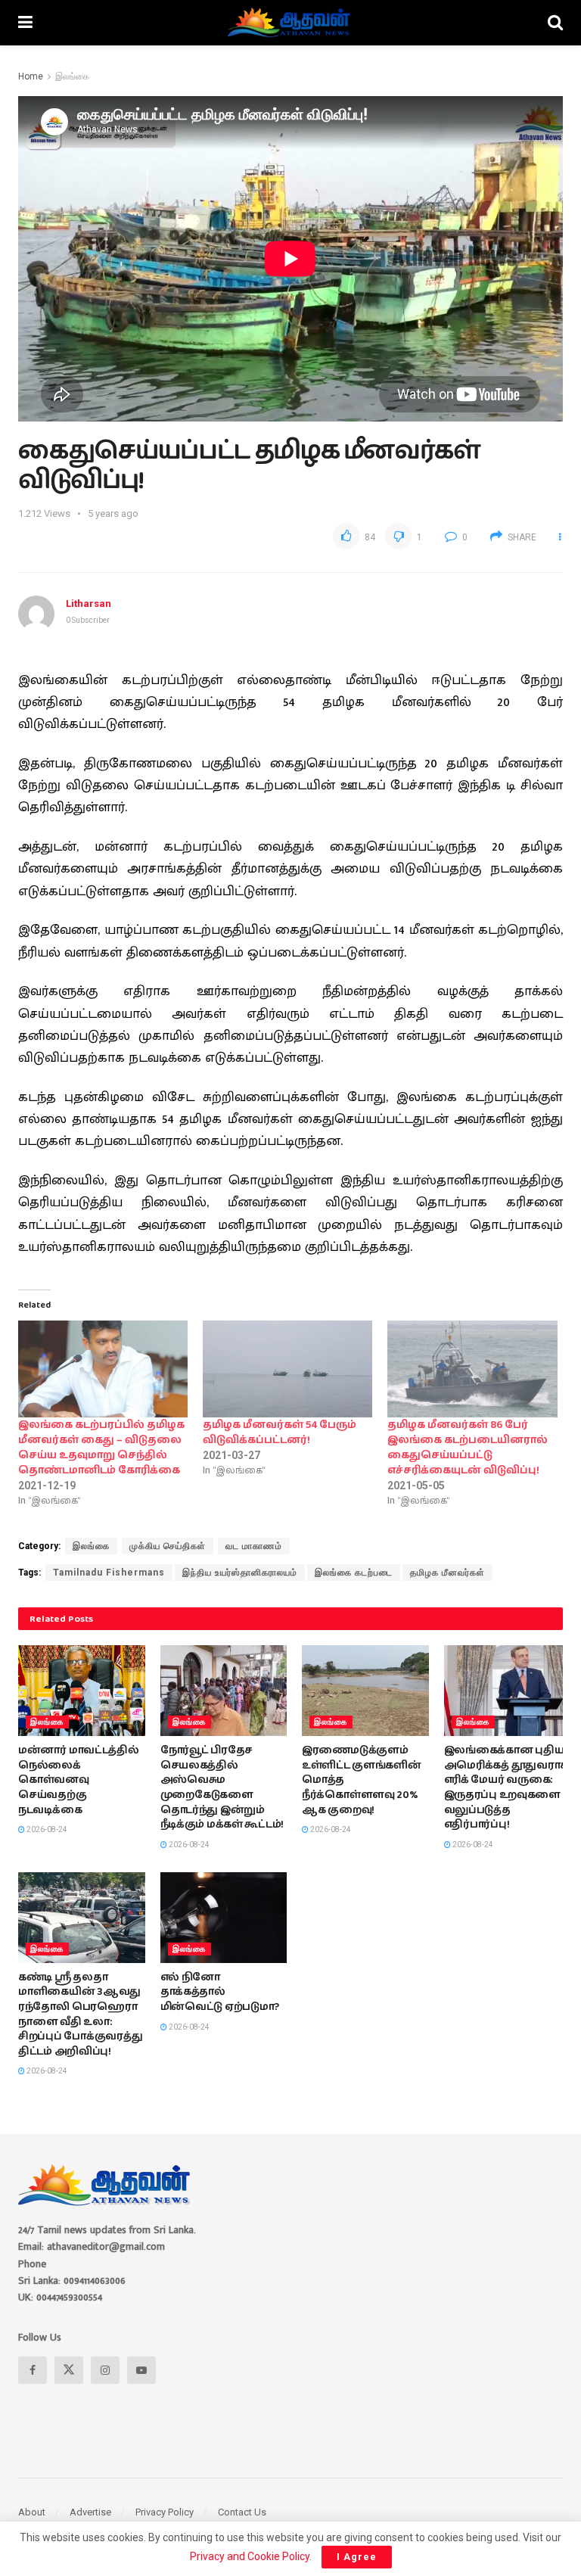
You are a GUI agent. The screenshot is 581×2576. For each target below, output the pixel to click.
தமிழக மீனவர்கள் (447, 1573)
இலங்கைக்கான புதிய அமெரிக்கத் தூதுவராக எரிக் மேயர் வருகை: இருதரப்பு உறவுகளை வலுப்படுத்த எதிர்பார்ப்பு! (506, 1787)
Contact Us (242, 2512)
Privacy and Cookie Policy (250, 2556)
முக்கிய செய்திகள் (168, 1546)
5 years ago (113, 513)
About (32, 2512)
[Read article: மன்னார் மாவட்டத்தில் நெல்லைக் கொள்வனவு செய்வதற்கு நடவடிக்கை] (82, 1691)
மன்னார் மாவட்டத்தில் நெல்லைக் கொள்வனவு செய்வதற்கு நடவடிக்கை (79, 1780)
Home (31, 76)
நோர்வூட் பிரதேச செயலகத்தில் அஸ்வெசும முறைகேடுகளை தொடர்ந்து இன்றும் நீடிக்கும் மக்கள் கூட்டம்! (222, 1787)
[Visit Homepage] (290, 23)
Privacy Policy (165, 2512)
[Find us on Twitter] (69, 2370)
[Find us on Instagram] (105, 2370)
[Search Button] (555, 23)
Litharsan (89, 604)
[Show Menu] (25, 23)
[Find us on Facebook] (33, 2370)
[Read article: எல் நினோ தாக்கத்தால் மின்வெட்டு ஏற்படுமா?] (224, 1918)
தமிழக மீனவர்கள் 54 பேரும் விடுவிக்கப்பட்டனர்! (280, 1433)
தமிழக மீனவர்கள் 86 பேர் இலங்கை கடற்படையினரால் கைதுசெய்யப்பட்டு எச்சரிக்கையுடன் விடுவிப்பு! (468, 1448)
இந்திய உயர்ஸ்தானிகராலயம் (240, 1573)
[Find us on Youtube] (141, 2370)
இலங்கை (72, 76)
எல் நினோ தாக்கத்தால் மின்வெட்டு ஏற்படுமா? (220, 1992)
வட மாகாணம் (254, 1546)
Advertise (90, 2512)
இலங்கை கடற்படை (354, 1573)
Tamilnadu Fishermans (109, 1573)
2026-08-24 (46, 1829)
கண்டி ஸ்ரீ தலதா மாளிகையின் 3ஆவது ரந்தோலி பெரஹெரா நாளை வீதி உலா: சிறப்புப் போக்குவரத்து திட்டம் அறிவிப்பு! (80, 2014)
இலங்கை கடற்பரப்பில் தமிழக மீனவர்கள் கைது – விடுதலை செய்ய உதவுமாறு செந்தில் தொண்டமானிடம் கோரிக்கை (101, 1448)
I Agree (357, 2557)
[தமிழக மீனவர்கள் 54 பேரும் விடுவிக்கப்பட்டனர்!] (287, 1369)
